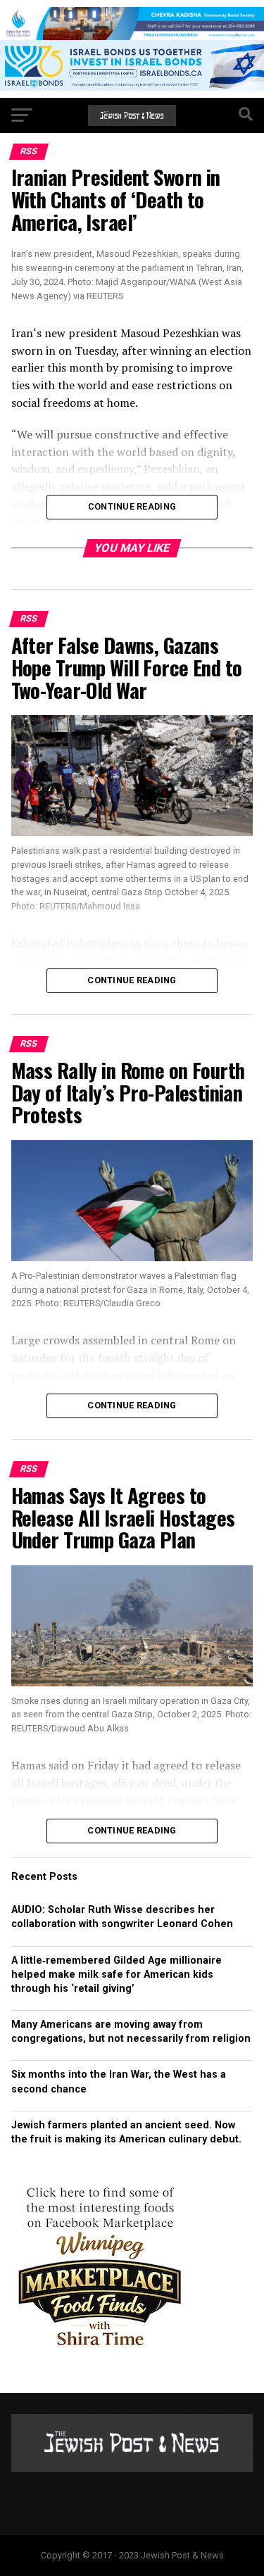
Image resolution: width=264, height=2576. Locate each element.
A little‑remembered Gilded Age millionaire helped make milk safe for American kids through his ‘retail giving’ (117, 1975)
